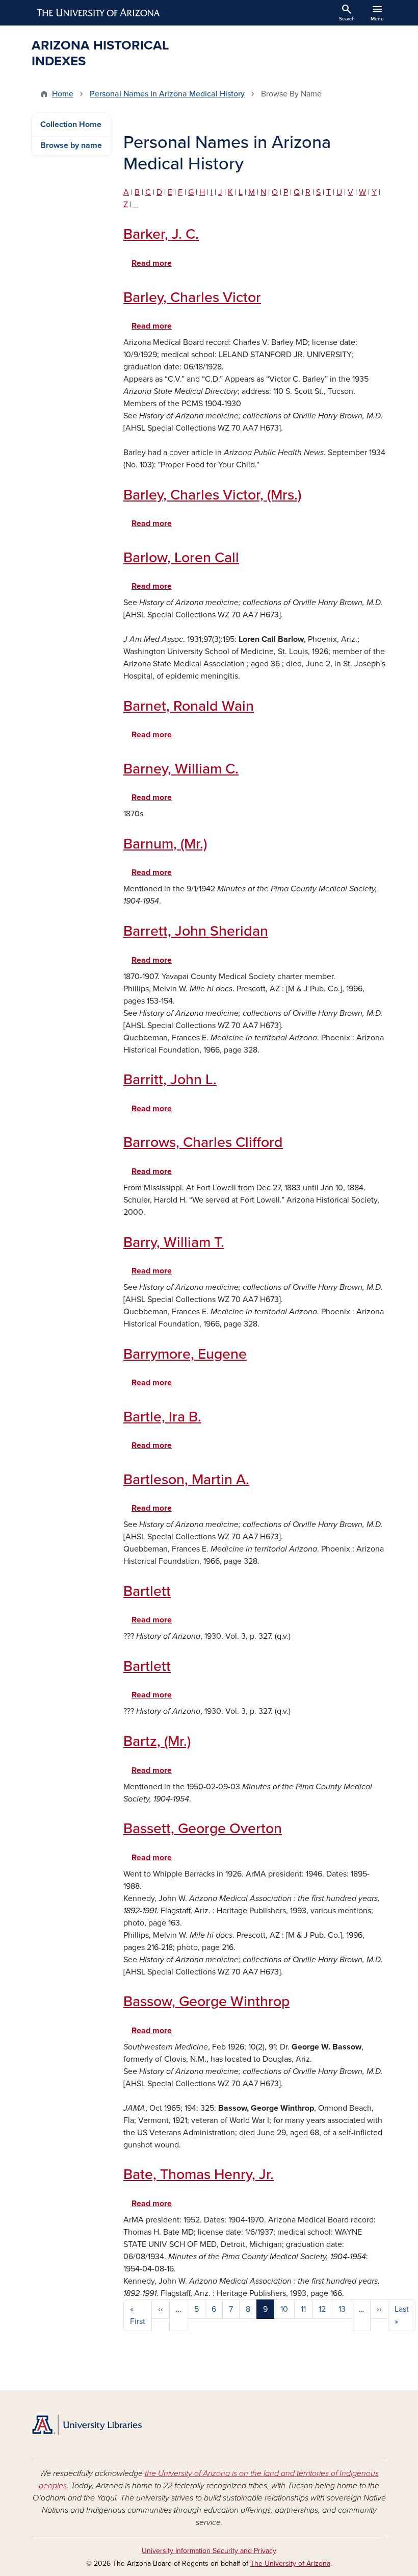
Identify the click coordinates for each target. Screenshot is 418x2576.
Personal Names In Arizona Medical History (167, 94)
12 (322, 2309)
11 (303, 2309)
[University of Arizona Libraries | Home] (87, 2425)
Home (63, 94)
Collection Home (71, 124)
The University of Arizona (290, 2564)
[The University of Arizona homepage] (99, 13)
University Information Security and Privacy (209, 2551)
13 (342, 2309)
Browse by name (71, 145)
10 (284, 2309)
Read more (152, 263)
